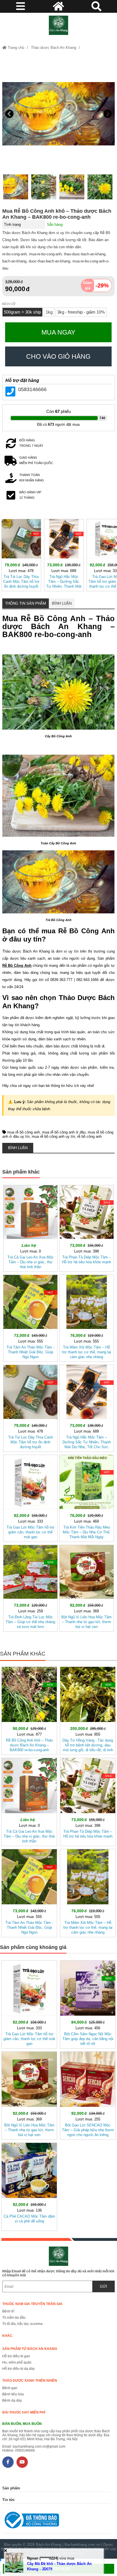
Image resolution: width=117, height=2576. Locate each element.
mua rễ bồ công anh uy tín (53, 1136)
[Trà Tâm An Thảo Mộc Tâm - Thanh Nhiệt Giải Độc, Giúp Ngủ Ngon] (30, 1317)
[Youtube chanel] (22, 2462)
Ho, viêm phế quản (17, 2362)
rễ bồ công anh (89, 1136)
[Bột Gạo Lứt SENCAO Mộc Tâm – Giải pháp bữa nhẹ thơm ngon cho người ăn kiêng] (88, 2094)
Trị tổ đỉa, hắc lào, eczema (22, 2324)
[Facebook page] (8, 2462)
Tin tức (9, 2500)
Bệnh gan (10, 2388)
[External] (56, 2521)
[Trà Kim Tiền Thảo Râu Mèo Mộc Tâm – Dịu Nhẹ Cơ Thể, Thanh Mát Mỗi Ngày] (87, 1497)
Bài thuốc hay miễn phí (24, 2412)
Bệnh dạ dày (12, 2400)
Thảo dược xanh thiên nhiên (30, 2381)
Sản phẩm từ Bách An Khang (30, 2349)
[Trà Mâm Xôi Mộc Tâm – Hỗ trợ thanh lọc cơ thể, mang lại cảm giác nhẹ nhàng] (87, 1317)
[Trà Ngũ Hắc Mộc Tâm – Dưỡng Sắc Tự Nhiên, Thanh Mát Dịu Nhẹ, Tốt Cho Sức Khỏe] (64, 554)
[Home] (58, 25)
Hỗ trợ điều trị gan (16, 2356)
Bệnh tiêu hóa (13, 2394)
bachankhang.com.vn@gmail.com (39, 2446)
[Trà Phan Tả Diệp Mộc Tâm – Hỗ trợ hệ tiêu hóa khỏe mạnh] (87, 1227)
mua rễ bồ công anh (23, 1132)
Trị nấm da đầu (14, 2318)
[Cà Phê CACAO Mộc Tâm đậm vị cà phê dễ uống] (29, 2186)
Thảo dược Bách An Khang (54, 48)
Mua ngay (58, 332)
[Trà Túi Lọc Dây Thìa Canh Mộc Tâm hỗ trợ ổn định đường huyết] (21, 554)
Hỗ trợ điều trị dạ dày (18, 2369)
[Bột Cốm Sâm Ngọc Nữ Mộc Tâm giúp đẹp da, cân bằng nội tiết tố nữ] (88, 2003)
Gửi (104, 2286)
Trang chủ (15, 48)
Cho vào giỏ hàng (58, 356)
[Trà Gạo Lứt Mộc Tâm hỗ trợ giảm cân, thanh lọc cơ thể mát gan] (30, 1497)
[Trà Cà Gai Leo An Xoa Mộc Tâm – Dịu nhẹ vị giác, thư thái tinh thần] (30, 1227)
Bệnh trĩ (8, 2311)
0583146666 (32, 389)
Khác (7, 2336)
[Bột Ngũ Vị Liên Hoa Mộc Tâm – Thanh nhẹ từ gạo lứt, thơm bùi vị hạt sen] (87, 1587)
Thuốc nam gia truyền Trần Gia (32, 2304)
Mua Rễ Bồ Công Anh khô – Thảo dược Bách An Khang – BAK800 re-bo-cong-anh (57, 214)
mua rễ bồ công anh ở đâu (64, 1132)
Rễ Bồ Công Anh (86, 931)
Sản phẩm (11, 2488)
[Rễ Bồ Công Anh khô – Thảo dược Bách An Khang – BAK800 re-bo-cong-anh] (29, 1710)
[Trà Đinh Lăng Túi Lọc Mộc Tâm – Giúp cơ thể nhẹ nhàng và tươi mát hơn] (30, 1587)
